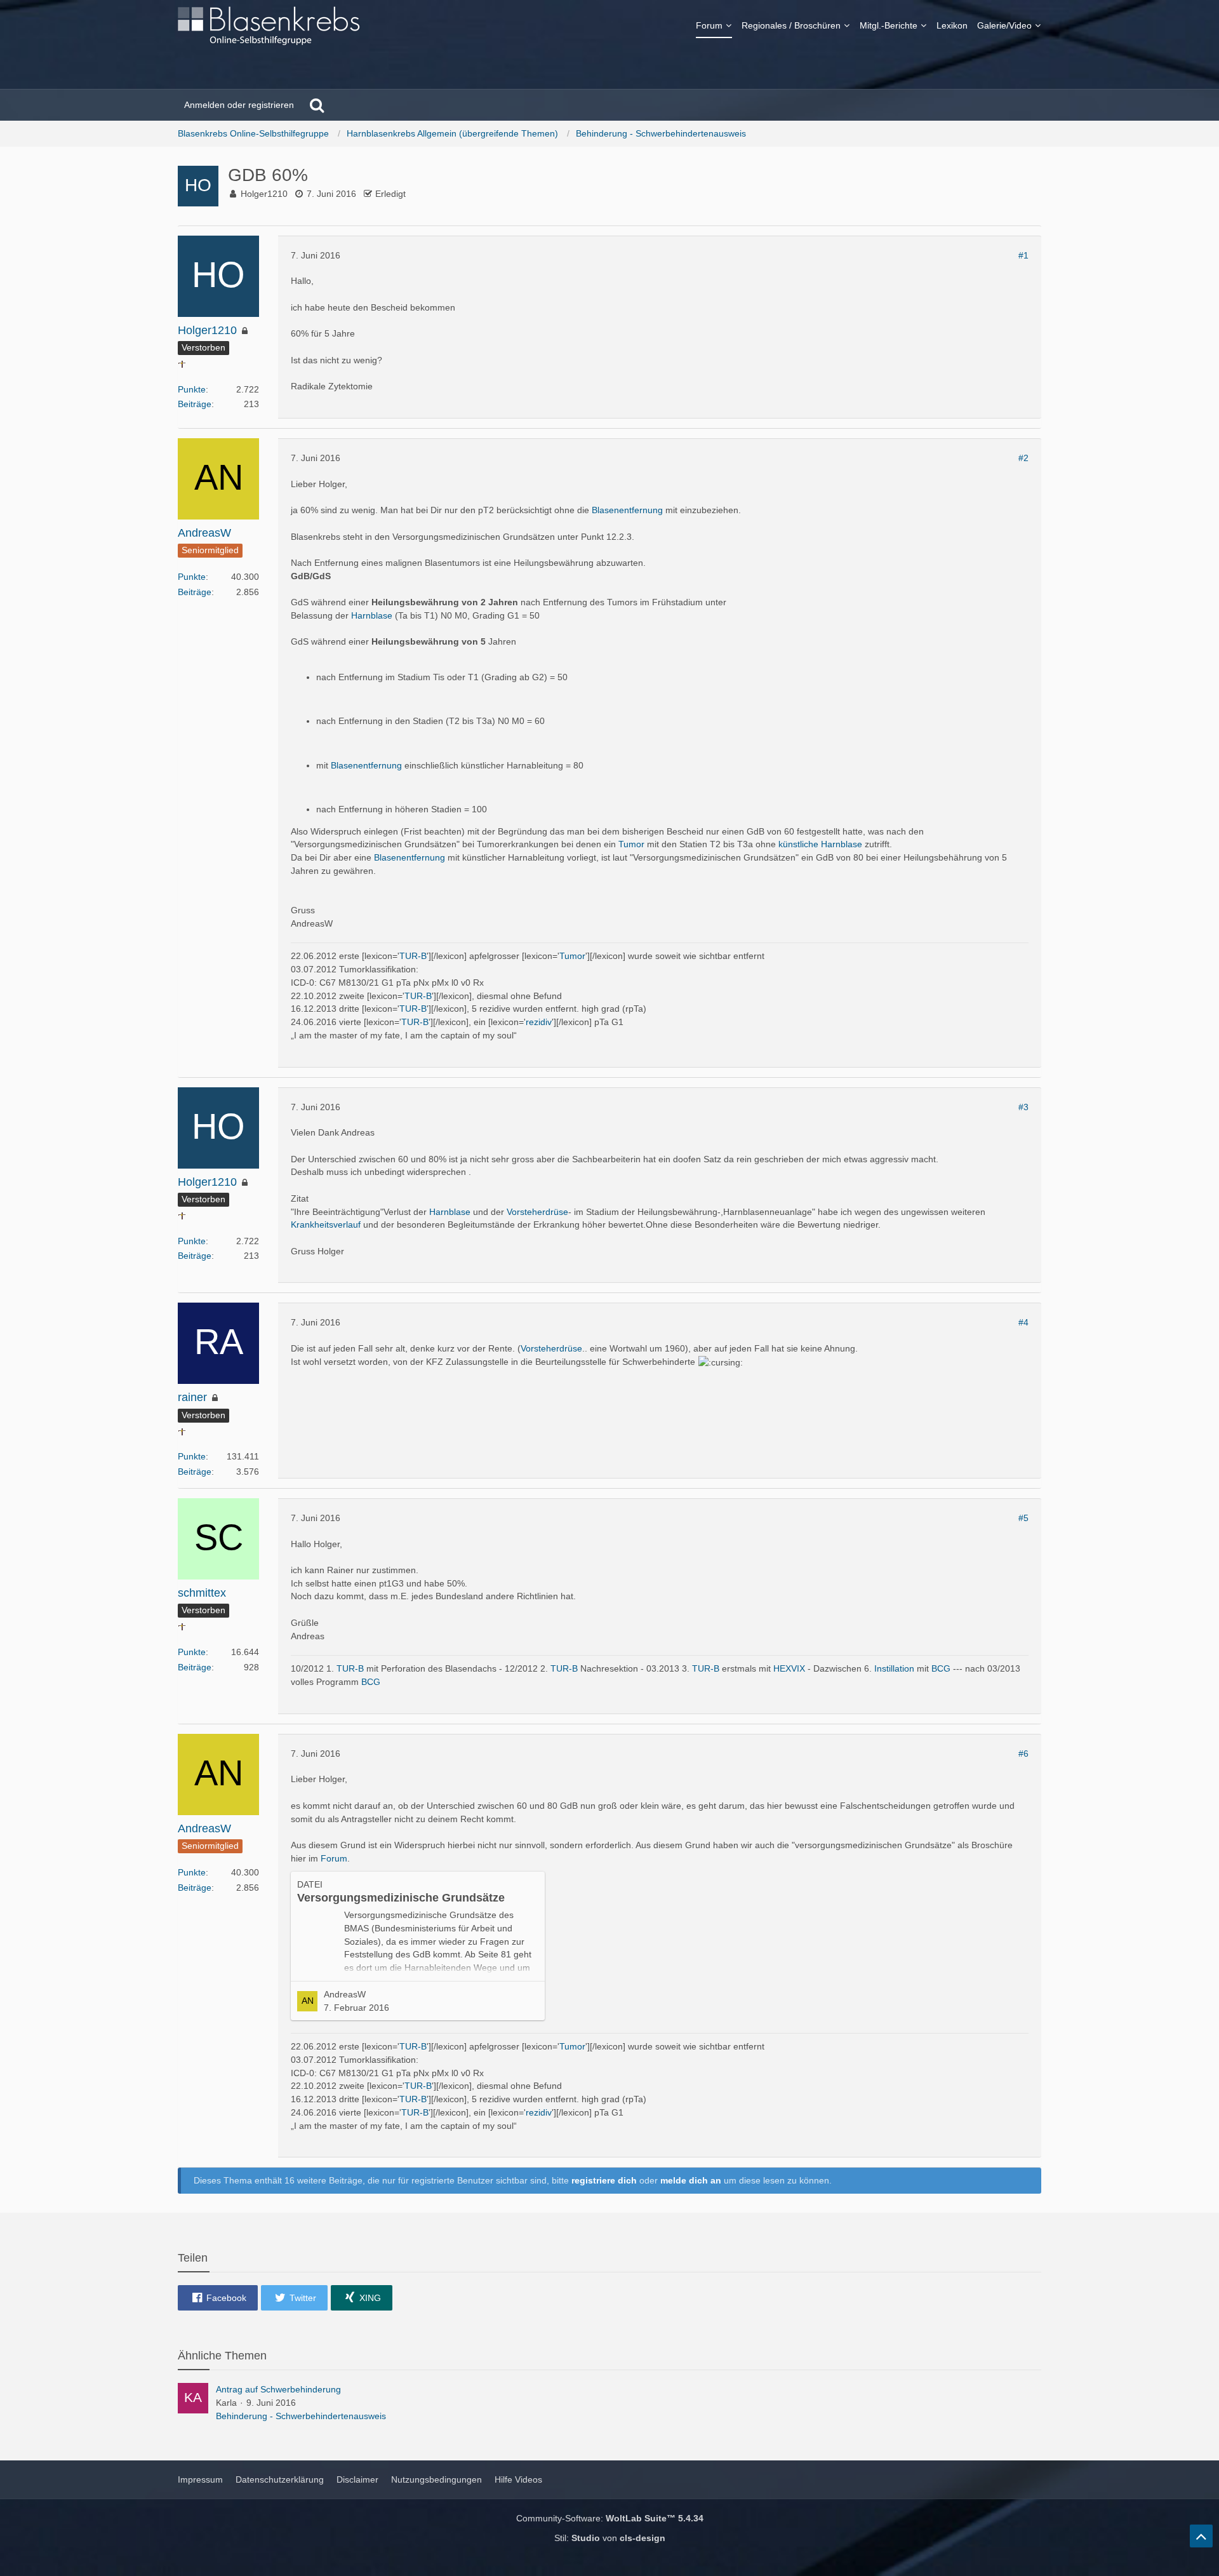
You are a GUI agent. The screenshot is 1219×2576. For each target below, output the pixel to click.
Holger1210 (264, 194)
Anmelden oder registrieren (239, 105)
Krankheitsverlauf (326, 1224)
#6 (1023, 1754)
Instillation (894, 1668)
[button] (218, 2298)
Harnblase (372, 615)
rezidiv (539, 1022)
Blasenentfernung (627, 510)
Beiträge (195, 404)
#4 (1023, 1322)
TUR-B (413, 956)
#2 (1023, 458)
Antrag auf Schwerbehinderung (278, 2389)
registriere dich (604, 2180)
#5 (1023, 1518)
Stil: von (610, 2538)
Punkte (192, 389)
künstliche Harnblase (820, 844)
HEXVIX (789, 1668)
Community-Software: (610, 2518)
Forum (334, 1858)
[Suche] (317, 105)
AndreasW (345, 1994)
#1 (1023, 255)
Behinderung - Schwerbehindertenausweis (301, 2416)
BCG (941, 1668)
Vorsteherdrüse (537, 1212)
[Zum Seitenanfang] (1201, 2536)
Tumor (631, 844)
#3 (1023, 1107)
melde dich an (691, 2180)
